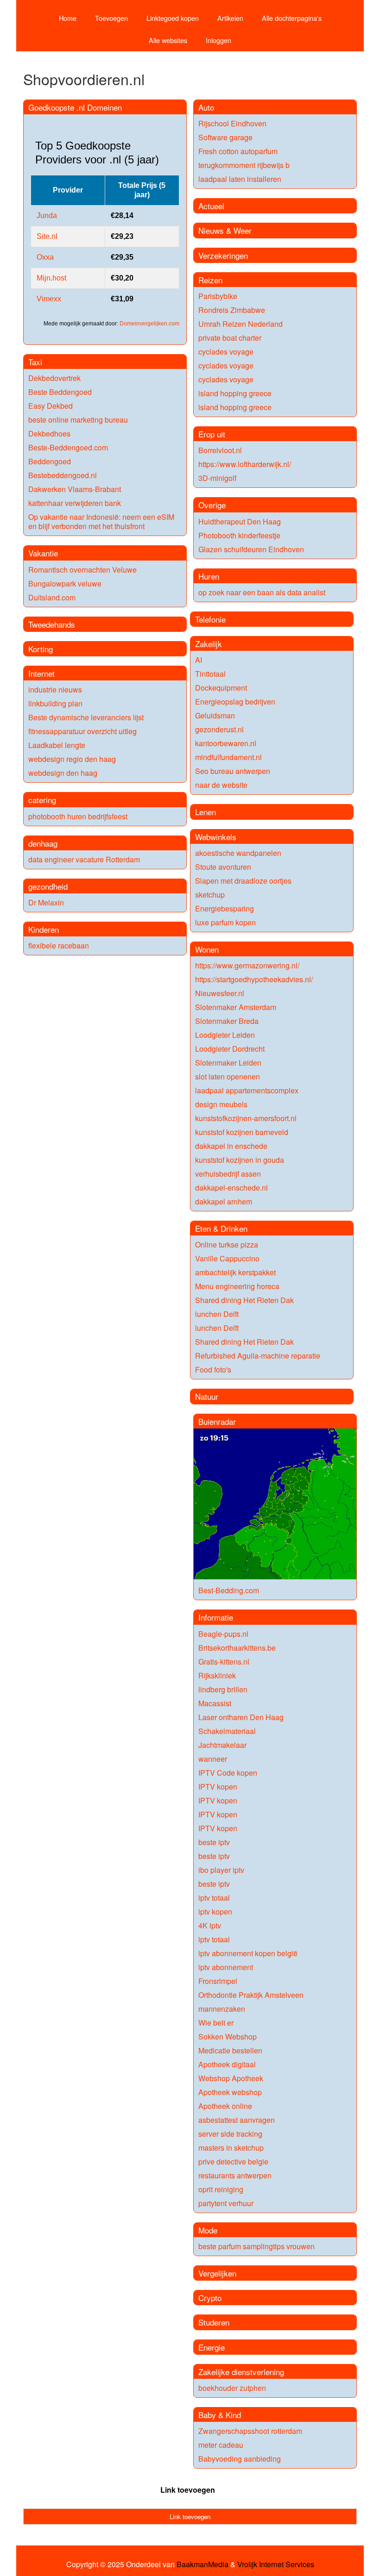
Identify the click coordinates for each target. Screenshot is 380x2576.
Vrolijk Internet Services (276, 2564)
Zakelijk (209, 644)
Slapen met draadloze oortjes (243, 881)
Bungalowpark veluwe (65, 583)
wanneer (213, 1759)
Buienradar (217, 1421)
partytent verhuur (226, 2203)
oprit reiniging (221, 2189)
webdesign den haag (63, 773)
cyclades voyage (226, 352)
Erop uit (212, 434)
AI (199, 660)
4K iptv (210, 1925)
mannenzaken (222, 2009)
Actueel (211, 206)
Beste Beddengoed (60, 392)
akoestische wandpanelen (238, 853)
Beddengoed (50, 461)
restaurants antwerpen (235, 2175)
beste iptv (214, 1842)
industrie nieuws (55, 689)
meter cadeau (221, 2445)
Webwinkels (216, 837)
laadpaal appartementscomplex (247, 1090)
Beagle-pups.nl (223, 1634)
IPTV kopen (218, 1787)
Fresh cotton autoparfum (238, 151)
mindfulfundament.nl (228, 757)
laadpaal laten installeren (240, 179)
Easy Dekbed (51, 406)
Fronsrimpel (218, 1981)
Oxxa (45, 257)
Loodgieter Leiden (225, 1035)
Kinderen (44, 929)
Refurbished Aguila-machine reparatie (258, 1356)
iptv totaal (214, 1898)
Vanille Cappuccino (227, 1258)
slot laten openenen (228, 1076)
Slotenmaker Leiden (228, 1063)
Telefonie (210, 619)
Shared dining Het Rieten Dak (244, 1300)
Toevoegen (111, 18)
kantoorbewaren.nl (226, 743)
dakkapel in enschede (231, 1146)
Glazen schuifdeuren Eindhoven (251, 549)
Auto (206, 107)
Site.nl (47, 236)
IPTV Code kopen (228, 1773)
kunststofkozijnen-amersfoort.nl (246, 1118)
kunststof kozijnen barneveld (242, 1132)
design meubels (221, 1104)
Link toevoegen (188, 2490)
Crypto (210, 2298)
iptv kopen (215, 1912)
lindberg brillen (223, 1689)
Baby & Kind (220, 2415)
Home (68, 18)
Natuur (207, 1396)
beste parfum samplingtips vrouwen (256, 2246)
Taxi (35, 362)
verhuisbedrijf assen (228, 1174)
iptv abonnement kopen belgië (248, 1953)
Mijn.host (51, 278)
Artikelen (230, 18)
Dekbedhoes (49, 433)
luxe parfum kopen (225, 922)
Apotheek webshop (230, 2092)
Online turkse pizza (227, 1244)
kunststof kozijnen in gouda (240, 1160)
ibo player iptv (221, 1870)
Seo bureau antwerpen (233, 771)
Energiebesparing (225, 908)
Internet (41, 673)
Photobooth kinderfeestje (239, 535)
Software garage (225, 137)
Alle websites (168, 40)
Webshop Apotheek (231, 2078)
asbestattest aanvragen (237, 2120)
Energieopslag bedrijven (235, 702)
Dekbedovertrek (54, 378)
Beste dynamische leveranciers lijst (86, 717)
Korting (41, 649)
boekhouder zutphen (232, 2388)
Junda (47, 215)
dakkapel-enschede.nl (231, 1188)
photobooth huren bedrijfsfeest (78, 816)
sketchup (210, 895)
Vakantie (43, 553)
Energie (212, 2347)
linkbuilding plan (55, 703)
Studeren (214, 2322)
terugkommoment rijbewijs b (244, 165)
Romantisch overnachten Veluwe (82, 570)
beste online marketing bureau (78, 420)
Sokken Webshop (228, 2036)
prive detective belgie (233, 2161)
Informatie (216, 1617)
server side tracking (230, 2134)
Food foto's (213, 1369)
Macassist (215, 1703)
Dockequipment (221, 688)
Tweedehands (52, 624)
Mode (208, 2230)
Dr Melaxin (46, 902)
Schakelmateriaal (227, 1731)
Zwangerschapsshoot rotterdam (250, 2431)
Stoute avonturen (223, 867)
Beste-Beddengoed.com (68, 447)
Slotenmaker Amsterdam (236, 1007)
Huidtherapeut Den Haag (240, 521)
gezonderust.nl (219, 729)
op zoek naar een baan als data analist (262, 592)
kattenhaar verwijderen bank (75, 503)
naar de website (221, 785)
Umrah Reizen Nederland (241, 324)
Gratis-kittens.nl (224, 1662)
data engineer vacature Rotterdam (84, 859)
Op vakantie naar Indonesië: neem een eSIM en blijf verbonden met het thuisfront (101, 521)
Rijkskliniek (217, 1675)
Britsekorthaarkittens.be (237, 1648)
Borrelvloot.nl (220, 450)
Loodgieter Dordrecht (230, 1049)
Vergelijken (217, 2273)
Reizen (210, 280)
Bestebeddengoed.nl (63, 475)
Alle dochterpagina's (292, 18)
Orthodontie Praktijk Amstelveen (251, 1995)
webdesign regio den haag (72, 759)
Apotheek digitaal (227, 2064)
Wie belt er (216, 2023)
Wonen (207, 949)
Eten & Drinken (221, 1228)
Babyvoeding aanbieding (240, 2459)
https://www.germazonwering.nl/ (247, 965)
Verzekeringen (223, 255)
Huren (209, 576)
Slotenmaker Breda (227, 1021)
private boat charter (230, 338)
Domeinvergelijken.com (149, 324)
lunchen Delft (217, 1314)
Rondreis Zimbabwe (232, 310)
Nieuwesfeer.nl (220, 993)
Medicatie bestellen (230, 2050)
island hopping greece (235, 393)
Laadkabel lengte (57, 745)
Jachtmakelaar (222, 1745)
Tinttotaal (210, 674)
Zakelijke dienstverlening (241, 2372)
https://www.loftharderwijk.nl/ (245, 464)
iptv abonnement (226, 1967)
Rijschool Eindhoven (232, 123)
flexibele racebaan (59, 945)
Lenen (206, 812)
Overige (212, 505)
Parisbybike (218, 296)
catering (42, 800)
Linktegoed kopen (173, 18)
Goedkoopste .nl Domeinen (75, 107)
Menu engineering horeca (237, 1286)
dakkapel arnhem (224, 1201)
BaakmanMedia (203, 2564)
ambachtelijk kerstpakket (235, 1272)
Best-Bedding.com (229, 1590)
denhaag (43, 843)
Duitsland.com (52, 597)
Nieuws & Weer (225, 230)
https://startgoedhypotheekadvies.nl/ (254, 979)
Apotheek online (225, 2106)
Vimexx (49, 299)
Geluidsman (215, 715)
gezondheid (48, 886)
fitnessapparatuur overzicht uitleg (82, 731)
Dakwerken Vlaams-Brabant (75, 489)
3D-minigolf (217, 478)
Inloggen (218, 40)
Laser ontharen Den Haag (241, 1717)
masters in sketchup (231, 2148)
